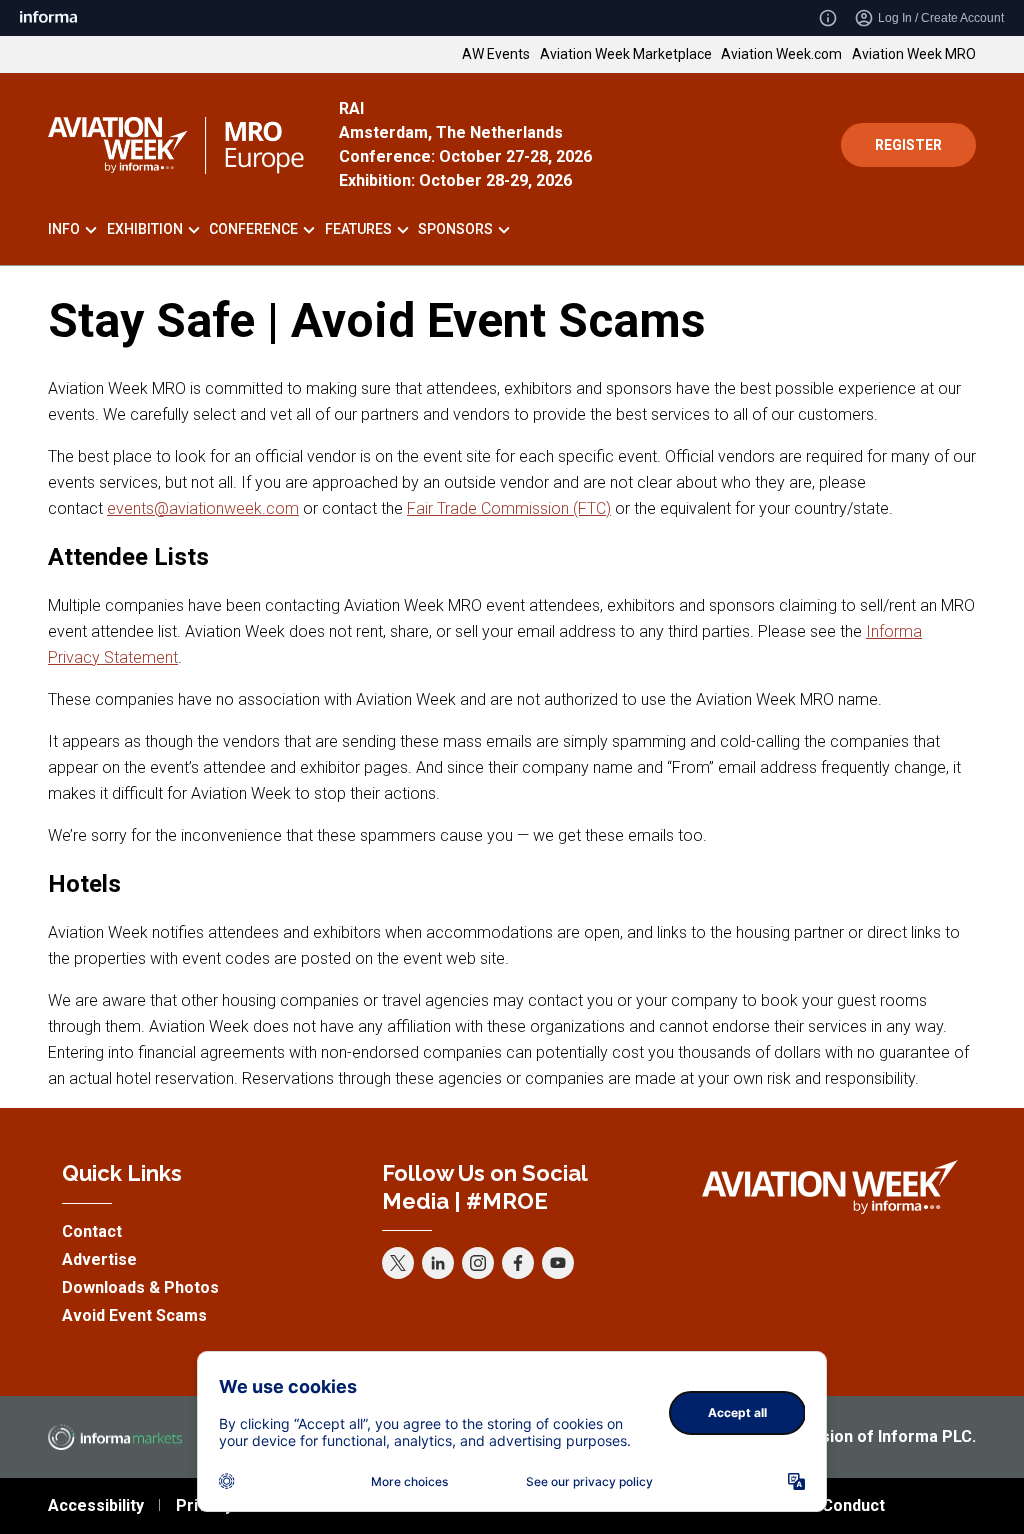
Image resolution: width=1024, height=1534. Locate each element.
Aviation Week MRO (914, 54)
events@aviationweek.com (203, 508)
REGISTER (908, 145)
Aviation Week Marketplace (626, 54)
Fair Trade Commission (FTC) (509, 508)
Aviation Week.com (781, 54)
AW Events (496, 54)
